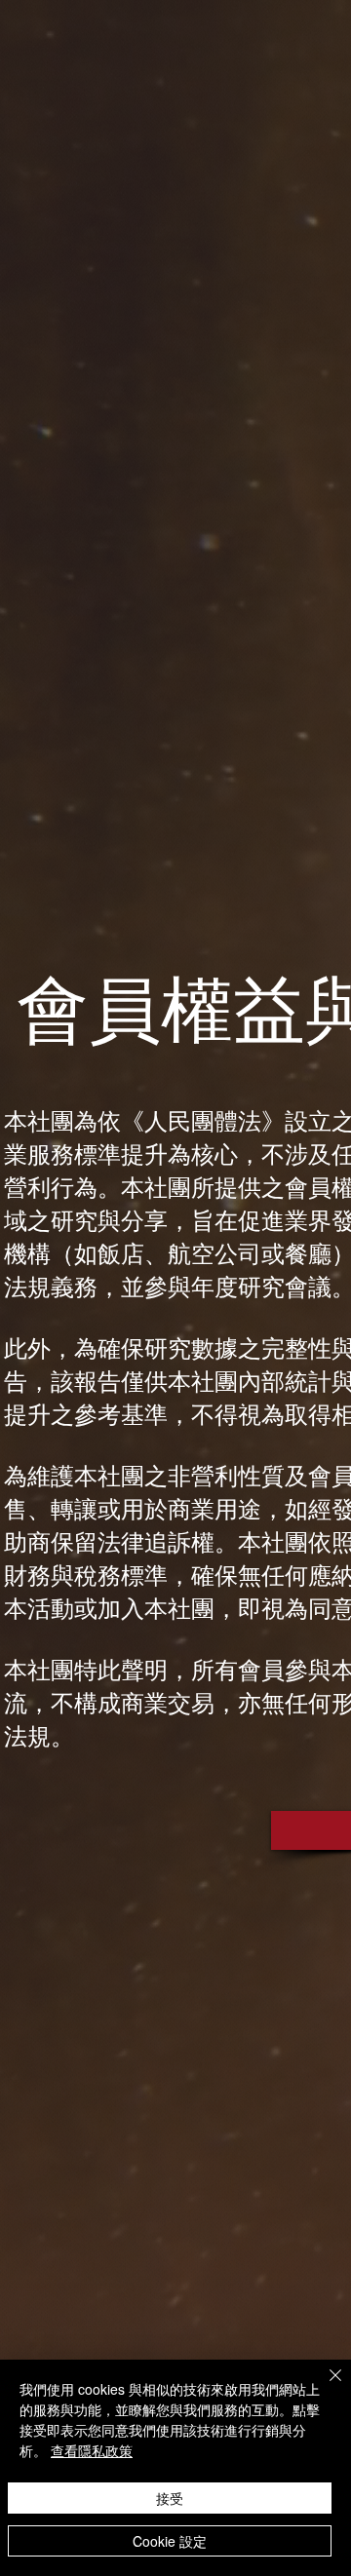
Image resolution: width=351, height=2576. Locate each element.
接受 (170, 2498)
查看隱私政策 (92, 2450)
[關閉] (324, 2387)
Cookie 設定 (170, 2541)
